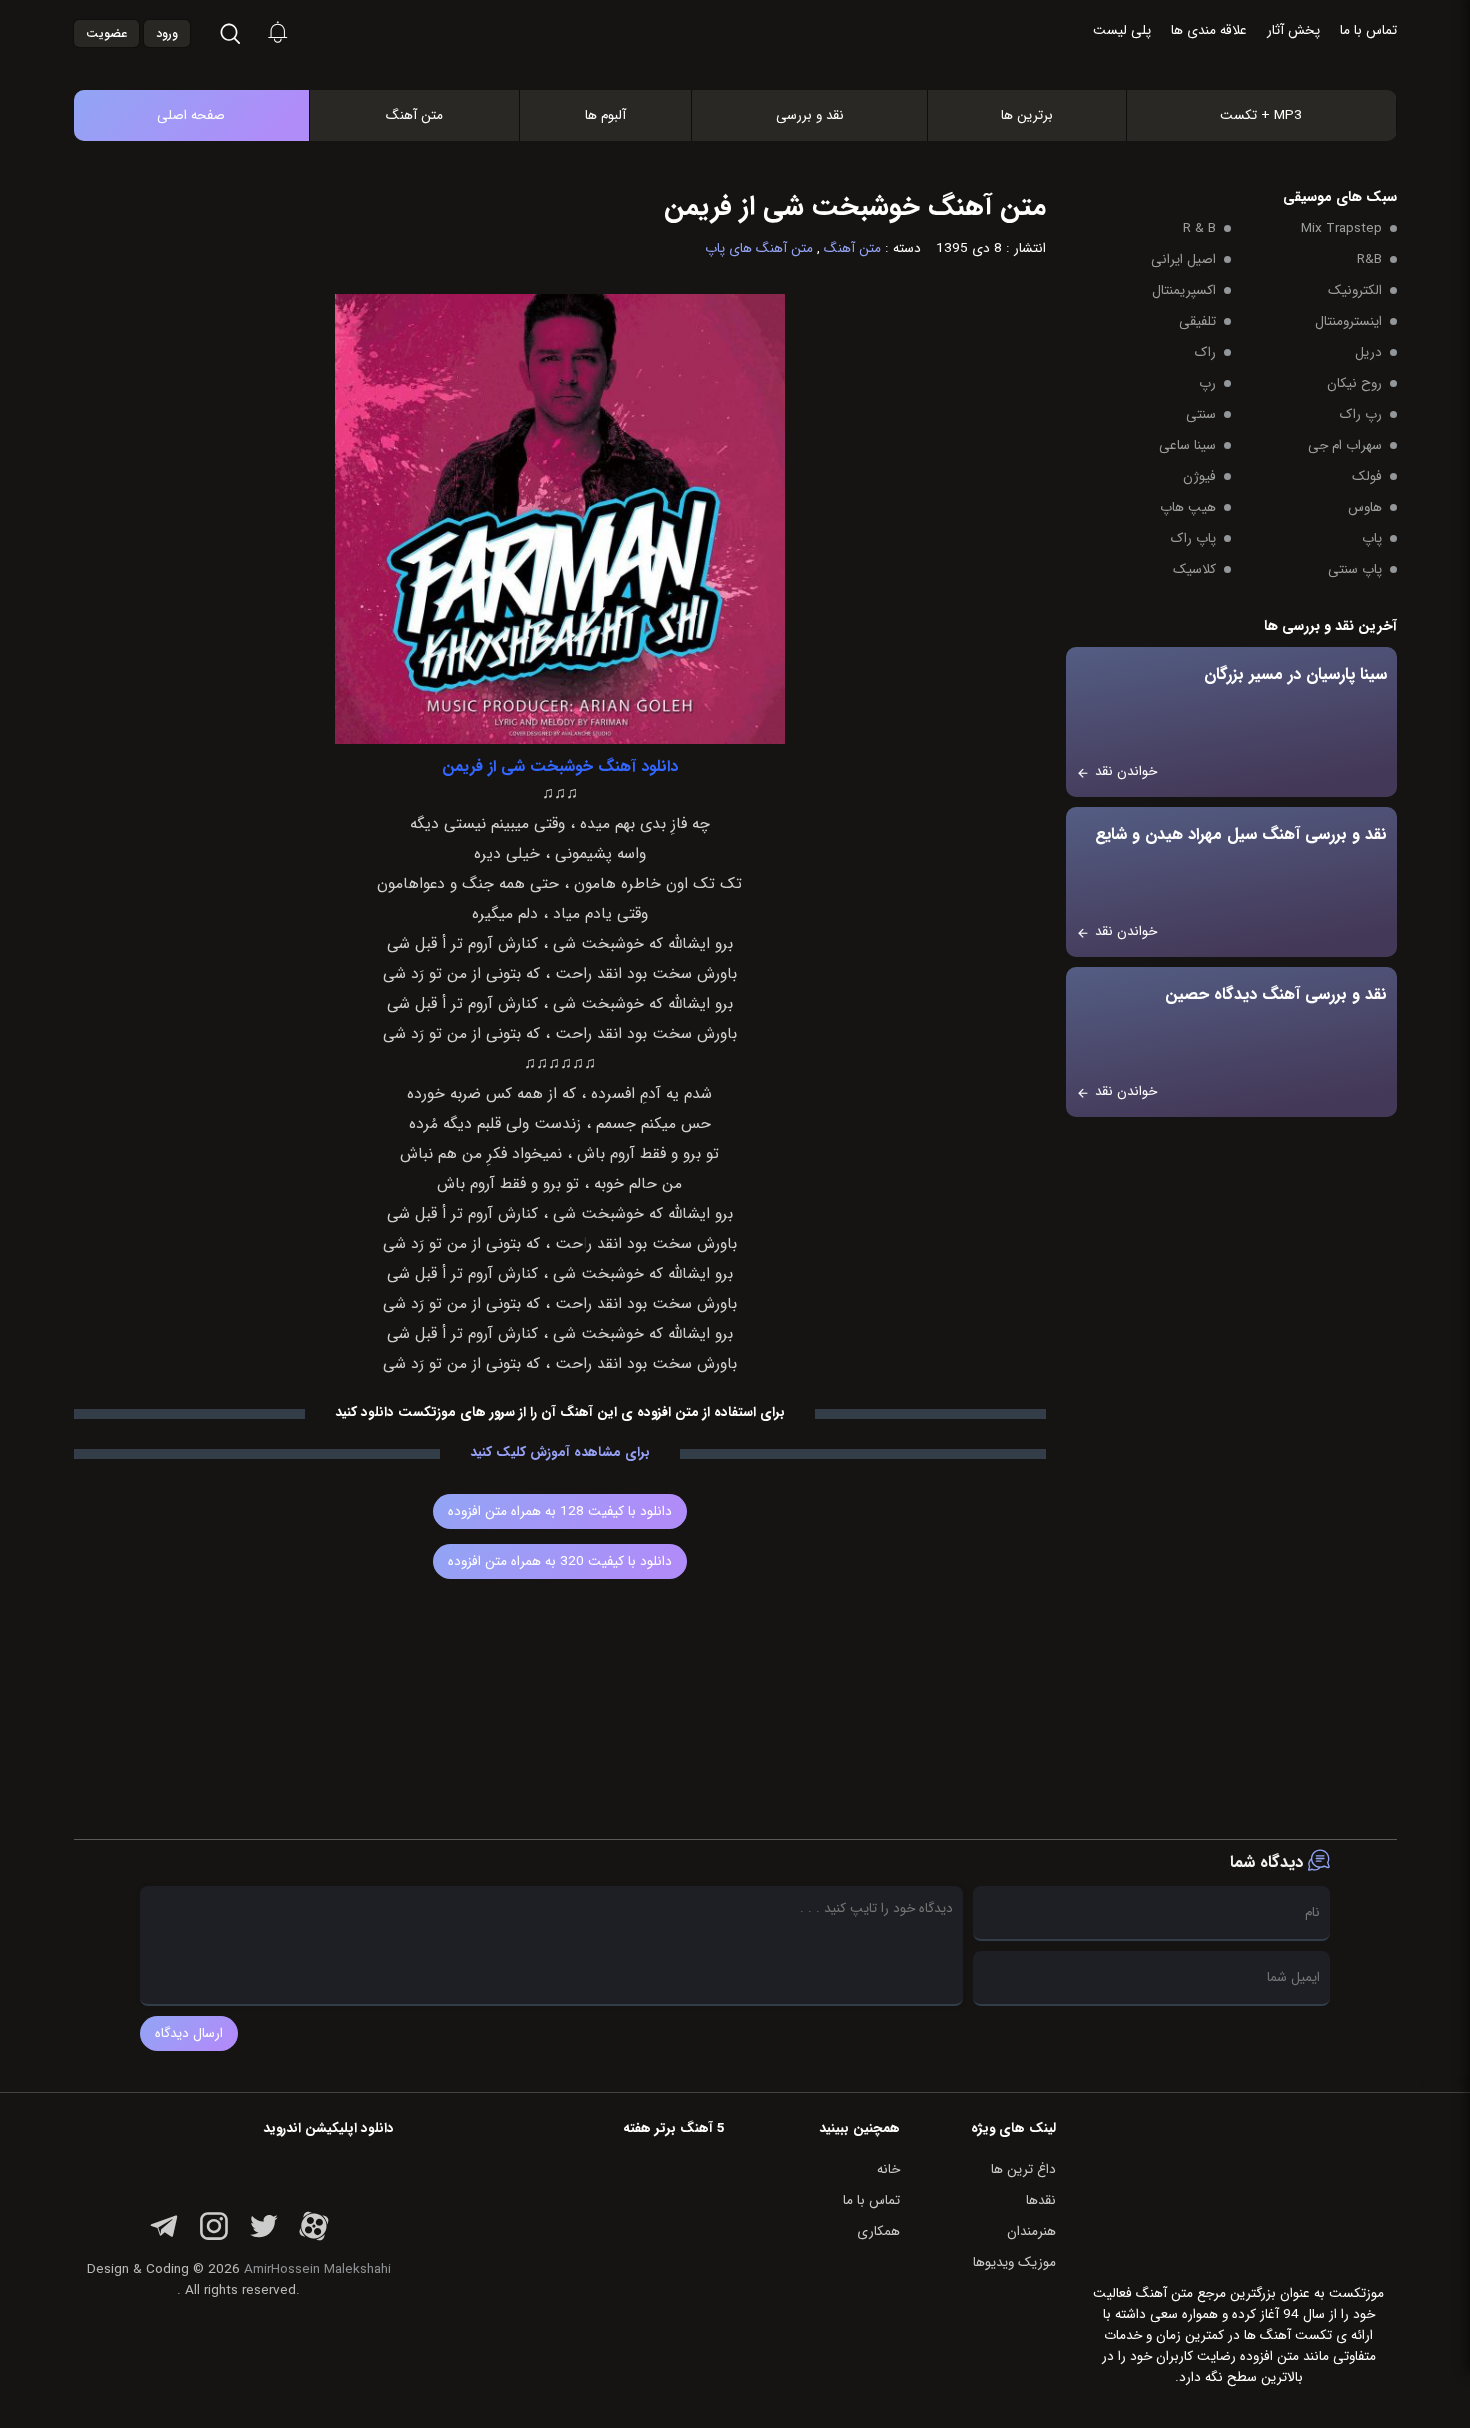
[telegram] (164, 2237)
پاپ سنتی (1355, 569)
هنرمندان (1031, 2231)
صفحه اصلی (191, 115)
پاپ (1372, 538)
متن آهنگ (414, 115)
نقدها (1041, 2200)
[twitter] (264, 2237)
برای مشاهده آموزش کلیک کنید (560, 1452)
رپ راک (1361, 414)
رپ (1207, 383)
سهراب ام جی (1345, 445)
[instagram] (214, 2237)
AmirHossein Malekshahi (317, 2269)
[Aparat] (314, 2237)
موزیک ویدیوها (1014, 2262)
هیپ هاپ (1188, 507)
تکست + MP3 (1261, 115)
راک (1205, 352)
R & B (1199, 228)
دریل (1368, 352)
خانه (888, 2169)
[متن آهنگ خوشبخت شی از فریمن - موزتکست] (756, 68)
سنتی (1201, 414)
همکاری (878, 2231)
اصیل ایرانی (1183, 259)
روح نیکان (1354, 383)
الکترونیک (1355, 290)
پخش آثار (1293, 30)
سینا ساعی (1187, 445)
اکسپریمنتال (1184, 290)
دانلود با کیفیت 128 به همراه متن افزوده (560, 1511)
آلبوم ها (605, 115)
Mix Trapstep (1341, 228)
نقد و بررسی (810, 115)
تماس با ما (1368, 30)
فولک (1367, 476)
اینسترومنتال (1348, 321)
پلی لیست (1122, 30)
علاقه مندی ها (1209, 30)
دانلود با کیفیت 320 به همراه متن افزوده (560, 1561)
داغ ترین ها (1023, 2169)
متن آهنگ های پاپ (759, 248)
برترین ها (1027, 115)
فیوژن (1199, 476)
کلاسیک (1194, 569)
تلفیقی (1197, 321)
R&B (1369, 259)
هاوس (1365, 507)
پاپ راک (1193, 538)
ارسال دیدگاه (189, 2033)
